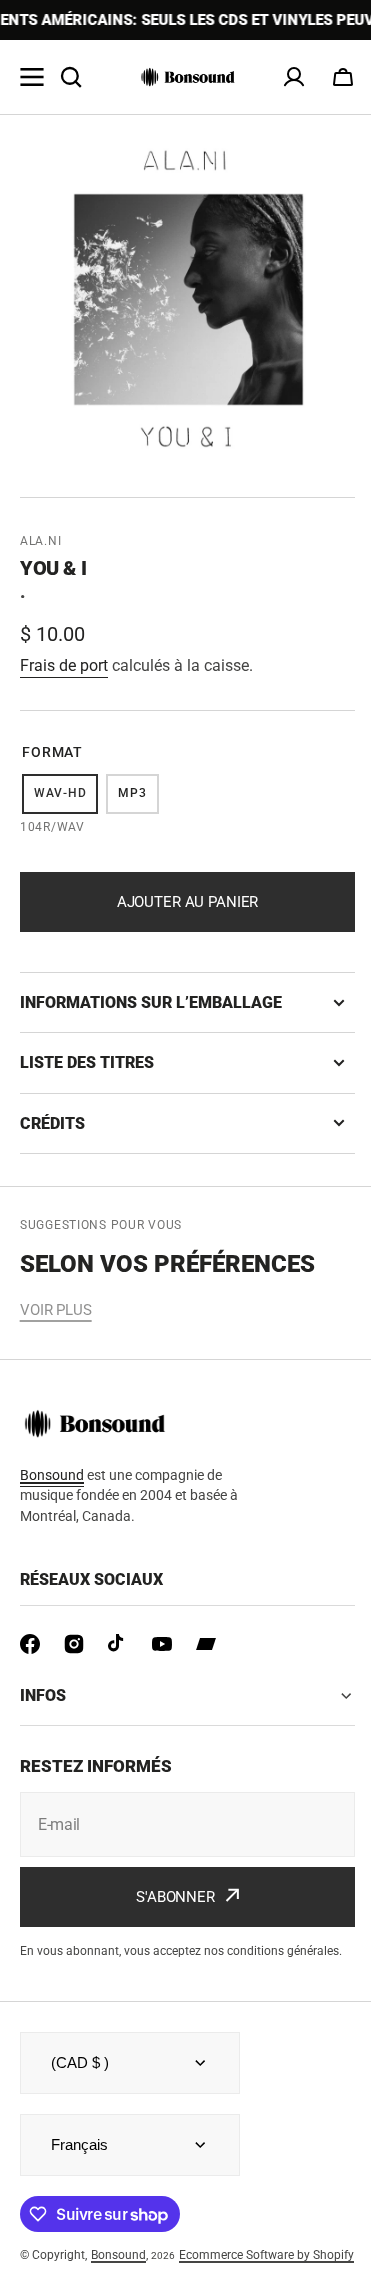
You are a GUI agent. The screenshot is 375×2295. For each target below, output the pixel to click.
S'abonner (168, 1897)
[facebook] (30, 1644)
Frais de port (64, 665)
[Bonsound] (188, 77)
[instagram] (74, 1644)
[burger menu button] (32, 77)
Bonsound (118, 2272)
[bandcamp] (206, 1644)
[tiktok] (118, 1644)
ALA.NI (40, 541)
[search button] (71, 77)
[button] (343, 77)
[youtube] (162, 1644)
